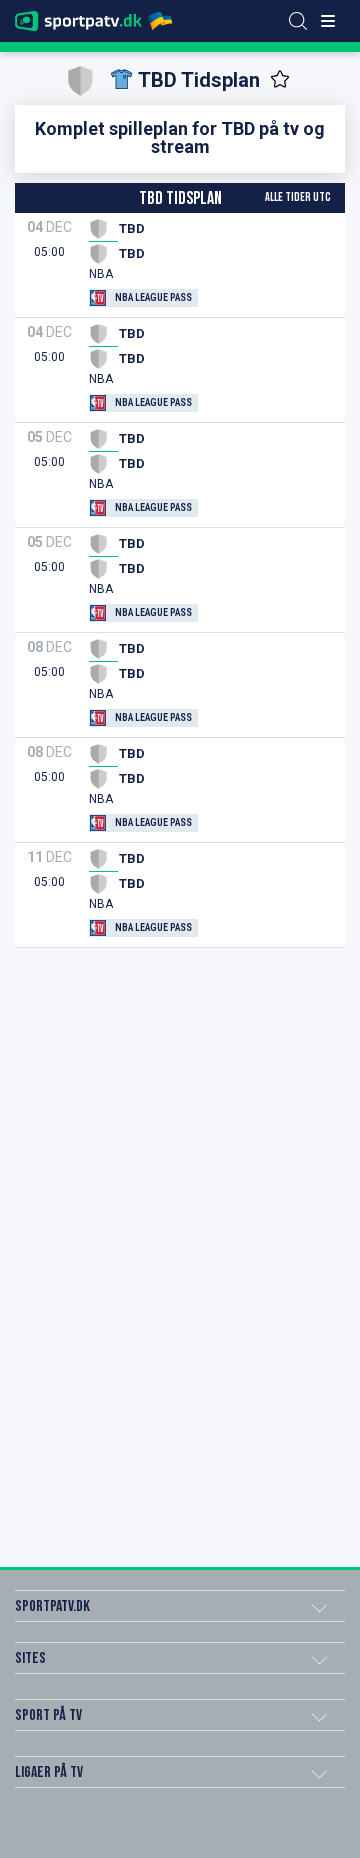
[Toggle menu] (328, 21)
